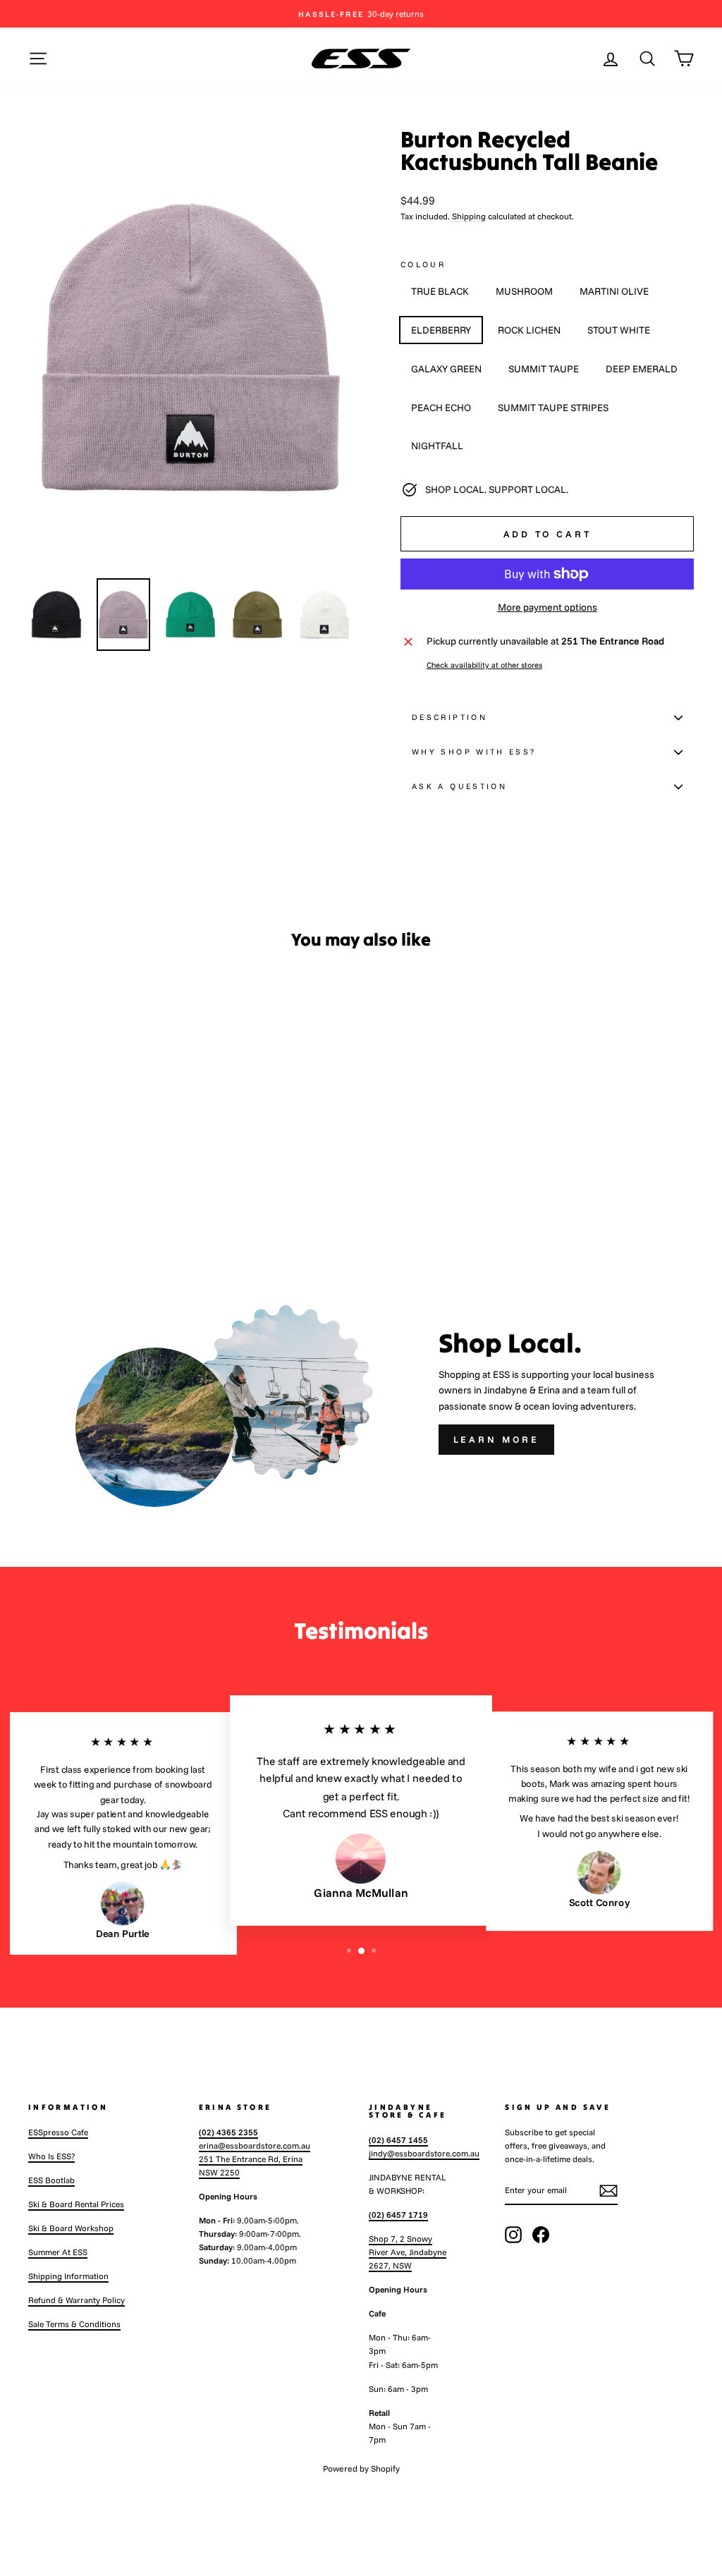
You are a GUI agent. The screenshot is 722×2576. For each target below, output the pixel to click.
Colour (423, 264)
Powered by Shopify (361, 2468)
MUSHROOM (524, 291)
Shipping (469, 216)
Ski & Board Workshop (71, 2228)
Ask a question (459, 786)
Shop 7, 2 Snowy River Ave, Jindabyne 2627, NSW (408, 2252)
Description (449, 717)
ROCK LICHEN (529, 330)
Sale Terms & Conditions (74, 2324)
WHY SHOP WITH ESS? (474, 752)
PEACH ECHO (441, 408)
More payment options (547, 607)
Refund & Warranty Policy (77, 2300)
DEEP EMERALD (642, 369)
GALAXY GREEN (446, 369)
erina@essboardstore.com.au (255, 2145)
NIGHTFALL (437, 446)
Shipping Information (68, 2276)
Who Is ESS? (51, 2156)
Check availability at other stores (484, 665)
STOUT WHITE (619, 330)
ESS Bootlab (51, 2180)
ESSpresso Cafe (58, 2132)
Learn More (496, 1439)
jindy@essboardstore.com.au (424, 2153)
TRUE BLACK (440, 291)
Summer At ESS (58, 2252)
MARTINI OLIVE (614, 291)
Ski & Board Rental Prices (76, 2204)
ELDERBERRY (441, 330)
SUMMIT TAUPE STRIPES (553, 408)
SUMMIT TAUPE (544, 369)
